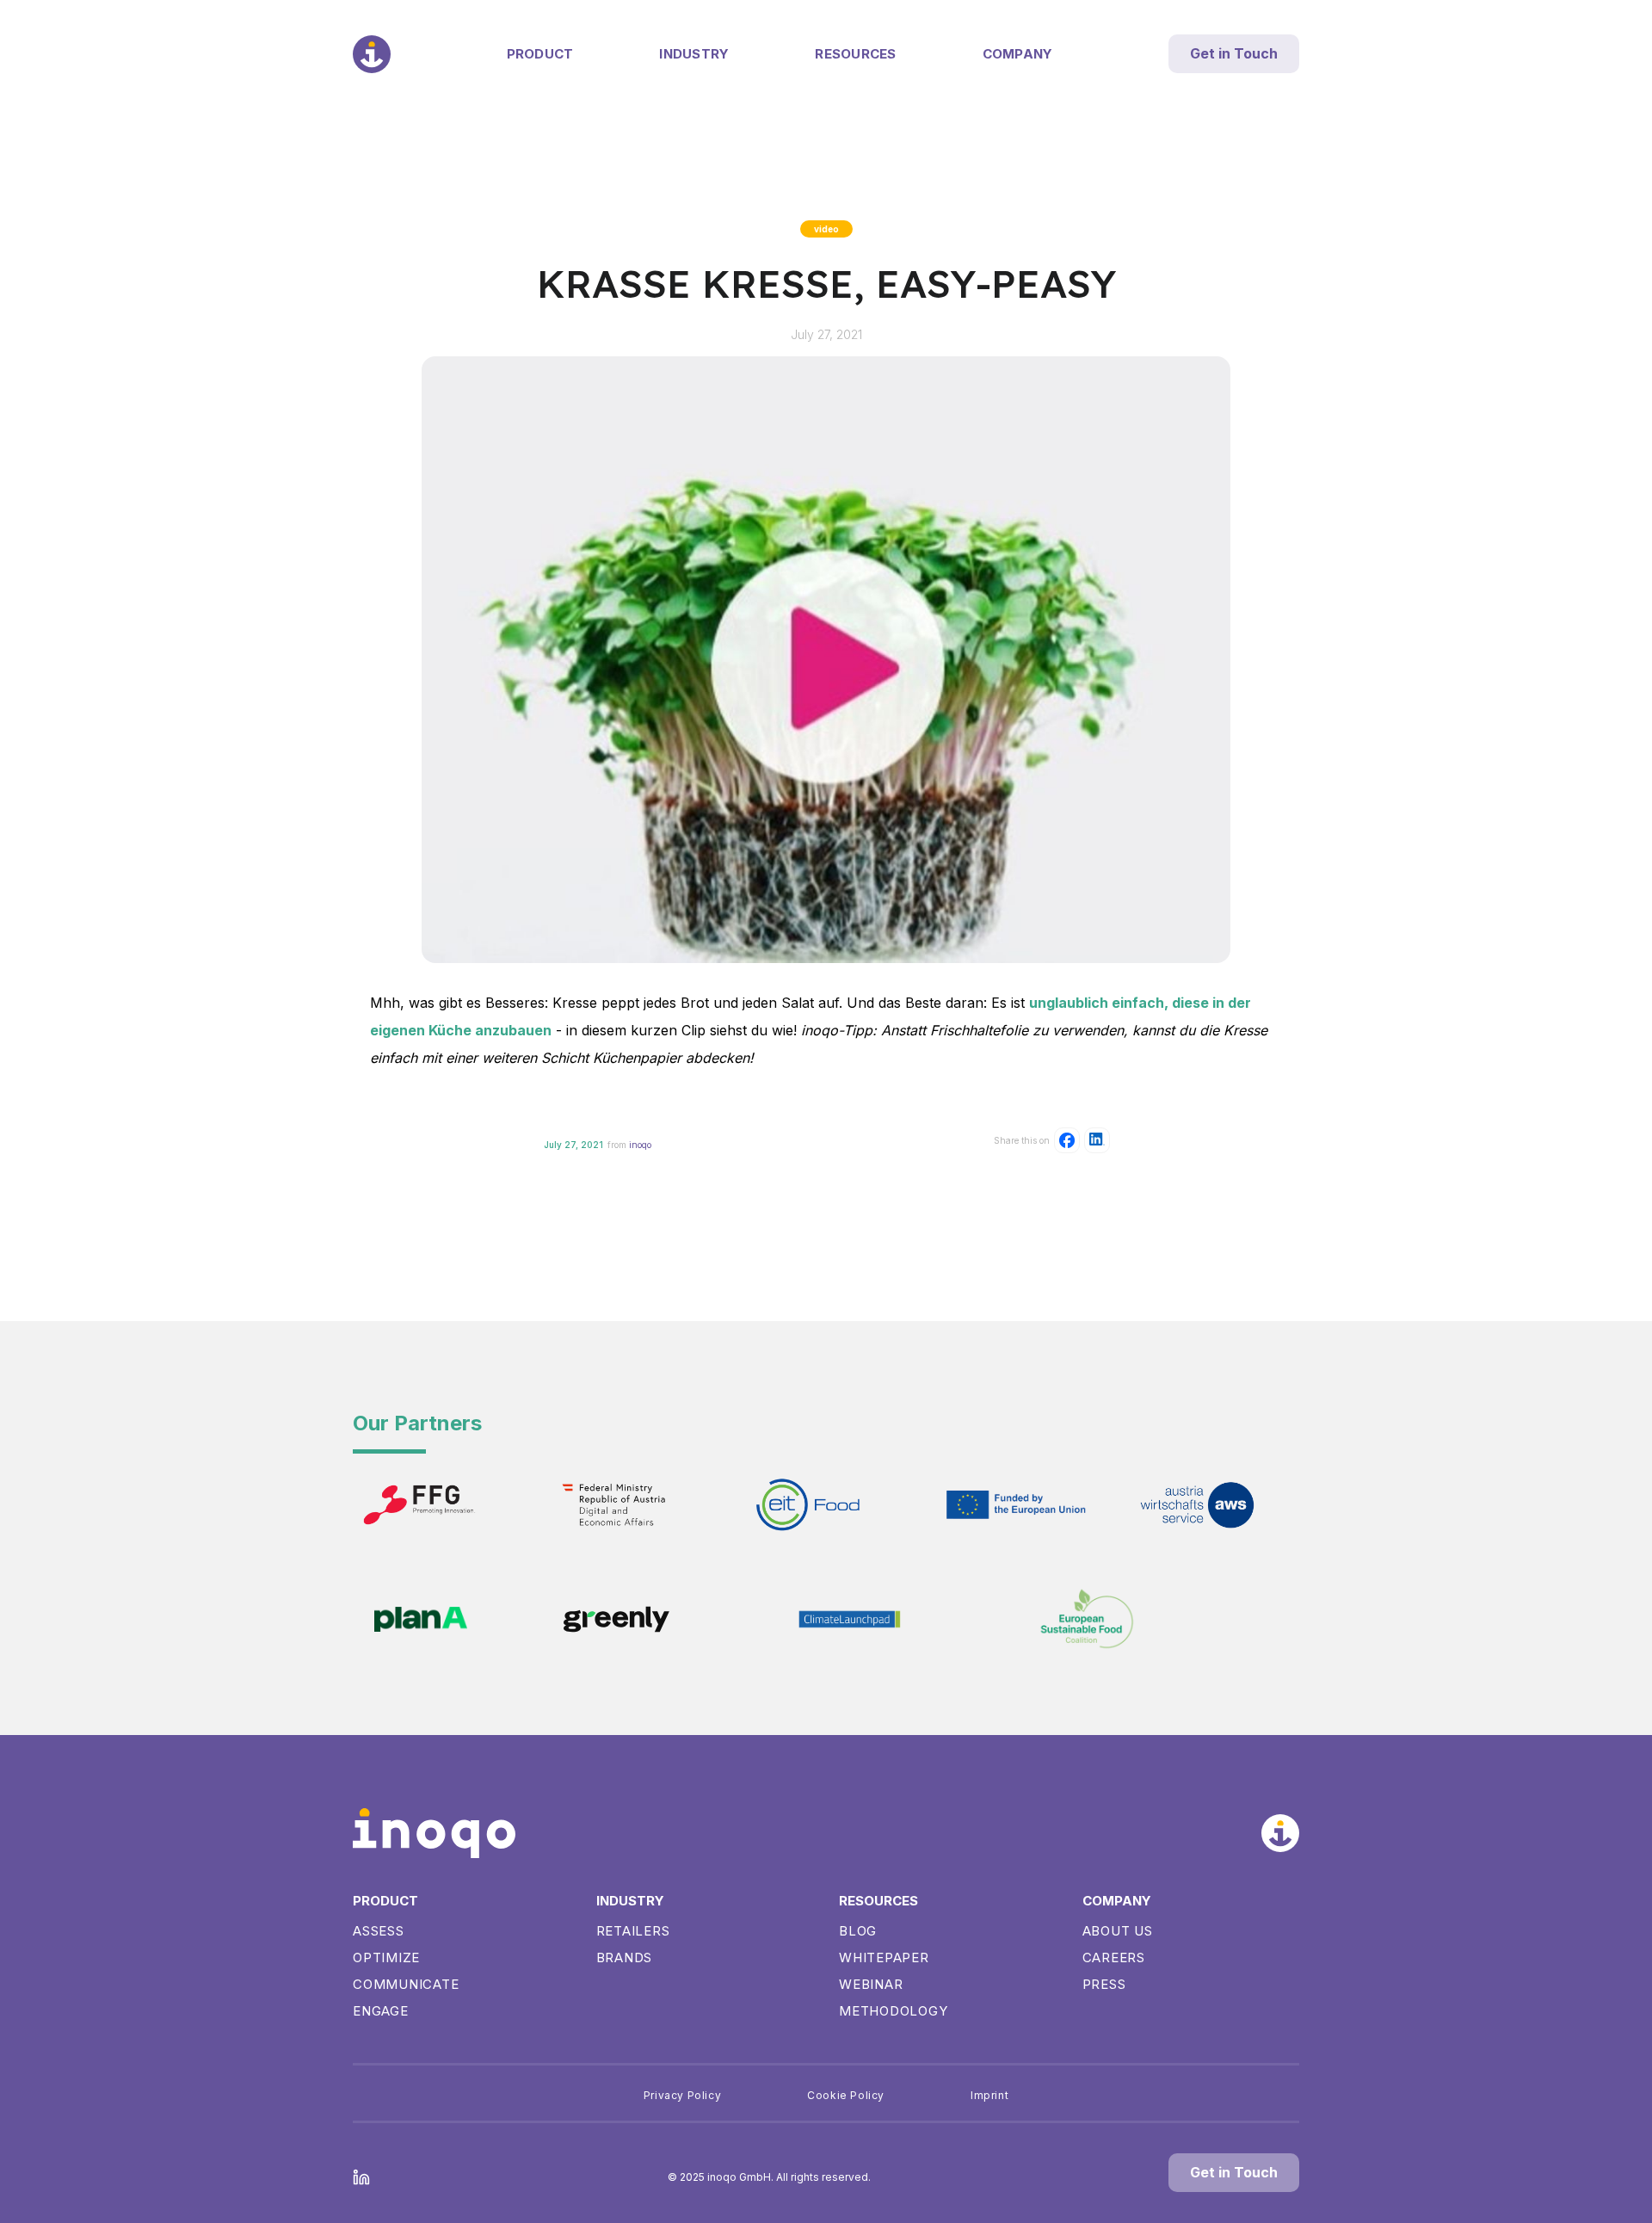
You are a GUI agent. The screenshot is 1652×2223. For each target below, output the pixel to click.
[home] (372, 54)
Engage (381, 2011)
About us (1118, 1931)
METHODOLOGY (893, 2011)
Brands (625, 1957)
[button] (540, 54)
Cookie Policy (846, 2095)
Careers (1114, 1957)
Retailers (633, 1931)
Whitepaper (884, 1957)
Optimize (386, 1957)
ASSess (379, 1931)
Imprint (989, 2095)
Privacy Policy (682, 2095)
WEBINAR (871, 1984)
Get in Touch (1234, 53)
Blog (858, 1931)
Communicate (406, 1984)
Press (1104, 1984)
